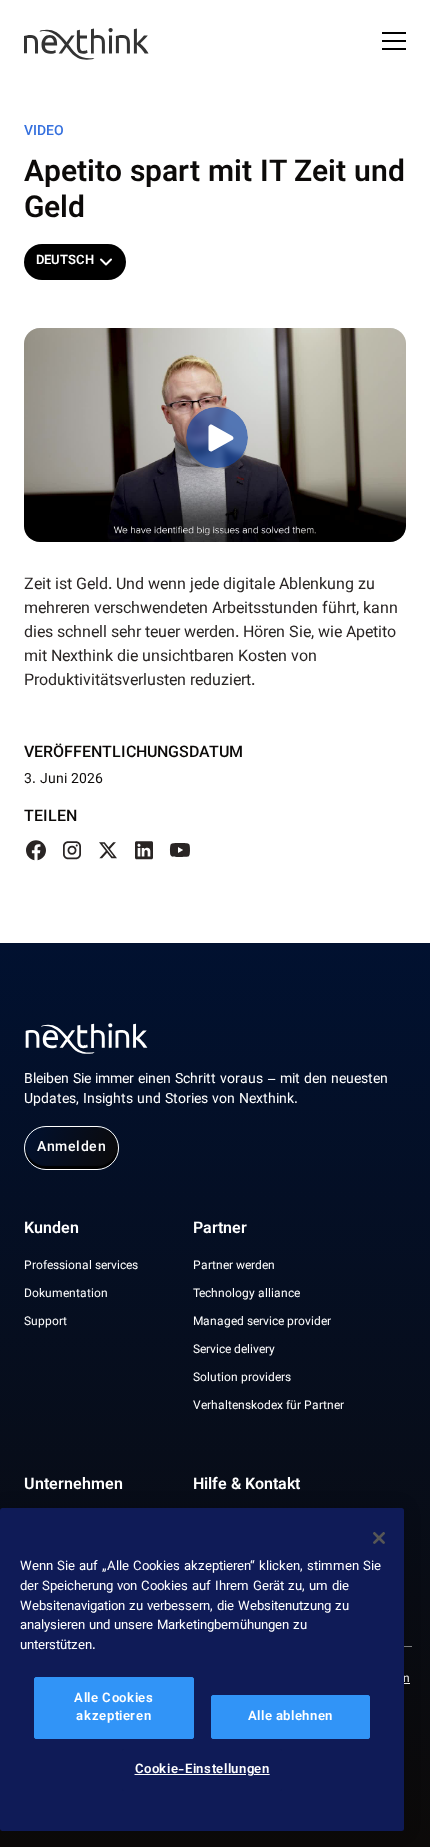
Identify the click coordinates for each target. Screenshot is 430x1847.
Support (45, 1322)
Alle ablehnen (291, 1717)
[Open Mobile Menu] (394, 44)
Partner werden (234, 1266)
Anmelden (71, 1148)
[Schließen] (379, 1538)
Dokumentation (66, 1294)
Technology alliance (246, 1294)
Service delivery (234, 1350)
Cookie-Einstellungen (202, 1770)
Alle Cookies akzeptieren (114, 1708)
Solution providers (242, 1378)
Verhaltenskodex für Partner (268, 1406)
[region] (202, 1669)
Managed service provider (262, 1322)
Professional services (81, 1266)
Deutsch (65, 261)
